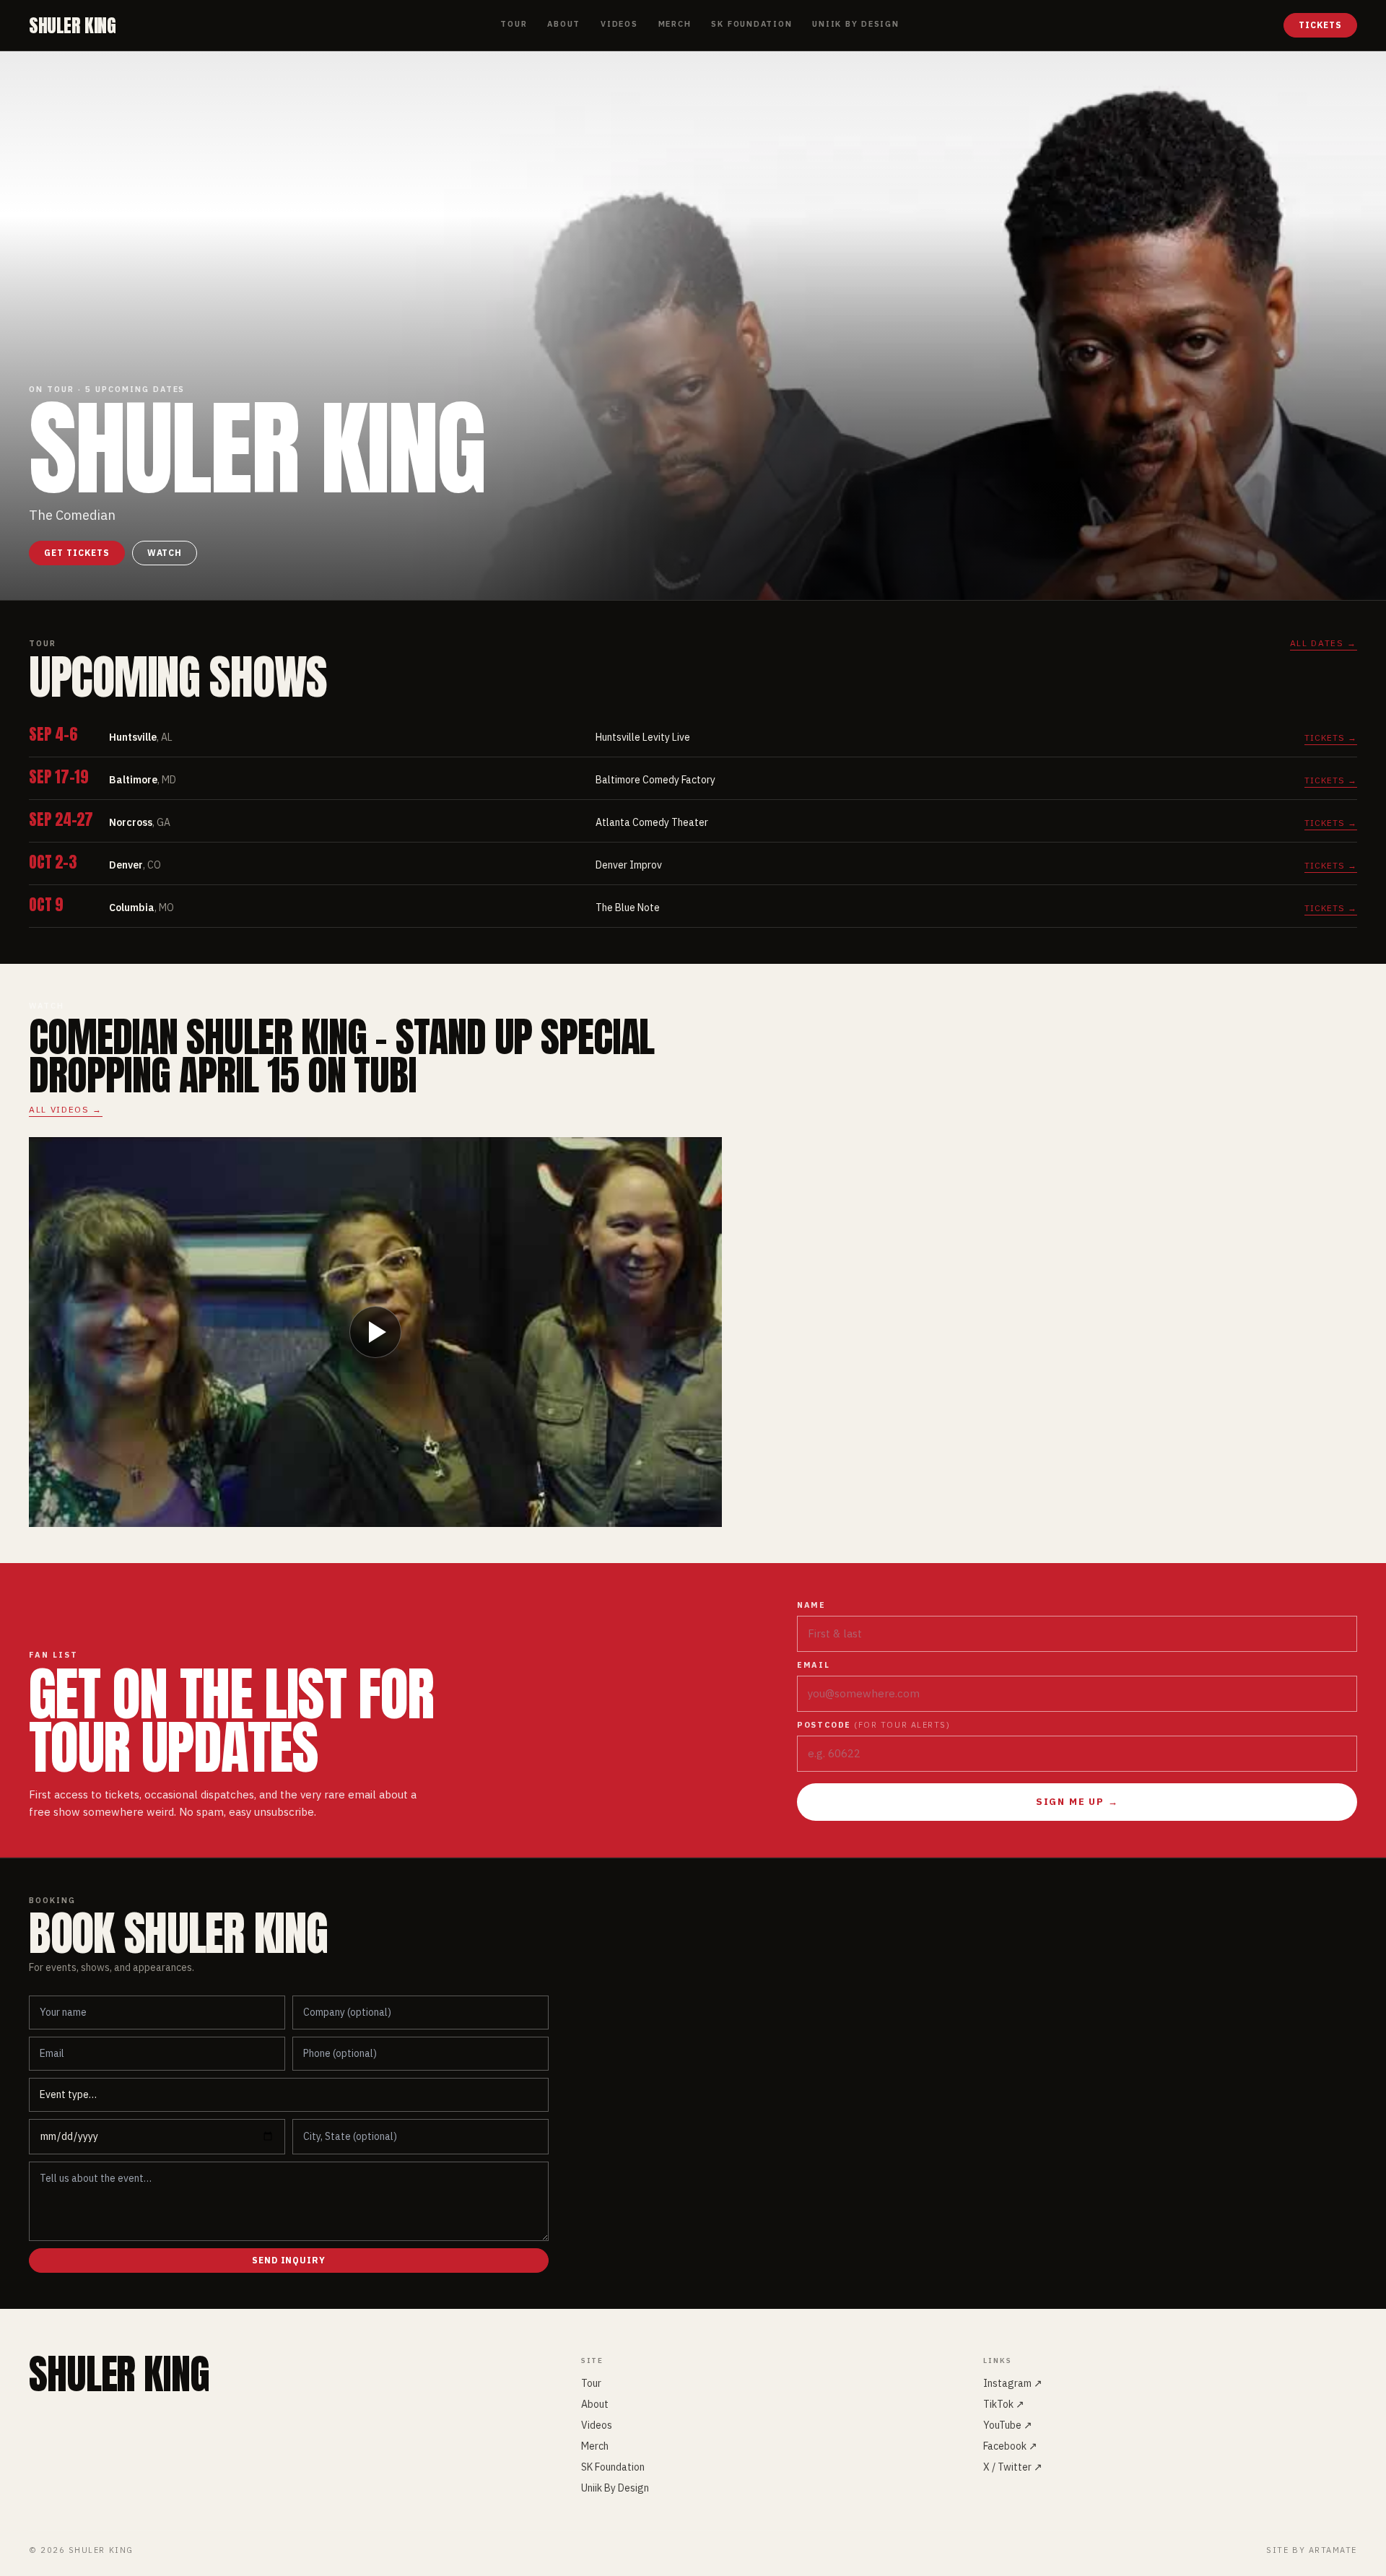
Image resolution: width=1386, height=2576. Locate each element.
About (564, 24)
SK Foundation (751, 24)
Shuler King (73, 25)
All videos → (66, 1109)
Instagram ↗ (1013, 2383)
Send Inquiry (289, 2260)
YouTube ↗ (1008, 2425)
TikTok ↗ (1004, 2404)
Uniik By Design (855, 24)
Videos (619, 24)
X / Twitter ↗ (1013, 2467)
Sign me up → (1077, 1802)
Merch (675, 24)
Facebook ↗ (1010, 2446)
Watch (165, 553)
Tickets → (1331, 737)
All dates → (1324, 643)
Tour (514, 24)
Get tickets (77, 553)
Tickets (1320, 25)
